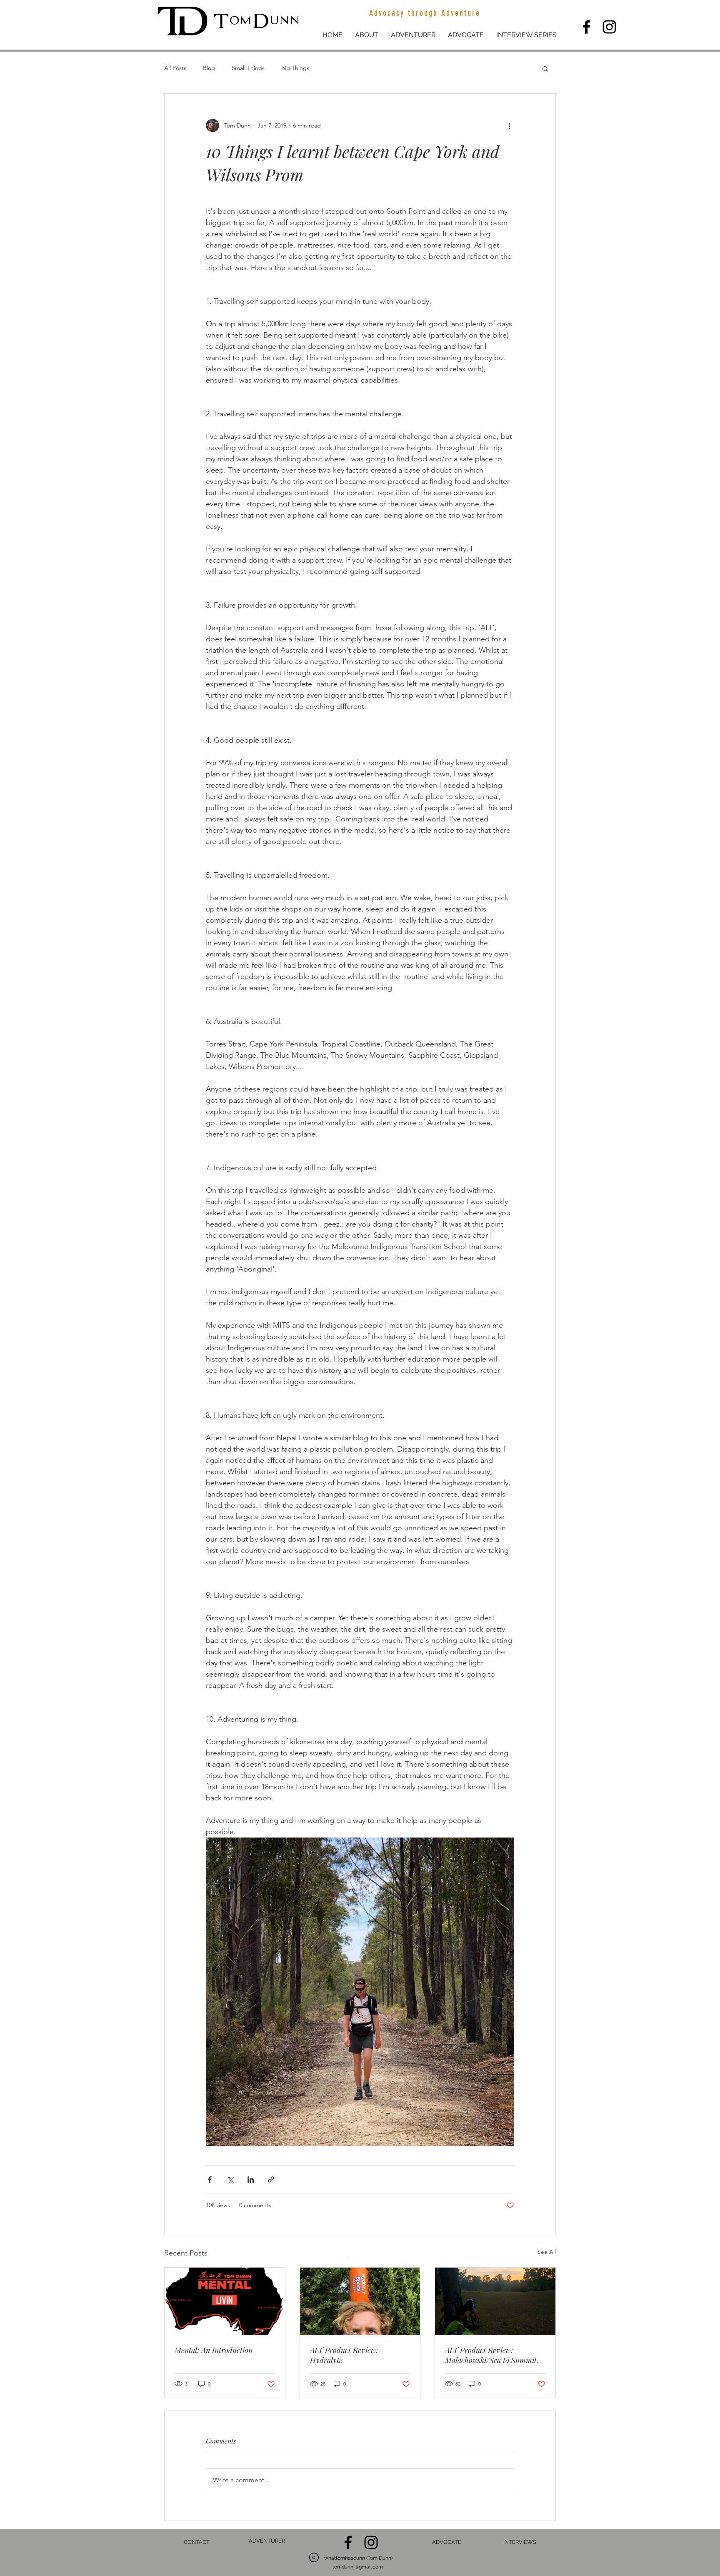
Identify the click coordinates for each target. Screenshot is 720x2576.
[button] (545, 68)
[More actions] (509, 125)
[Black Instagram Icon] (609, 27)
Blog (209, 68)
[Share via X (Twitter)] (230, 2179)
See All (547, 2252)
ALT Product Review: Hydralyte (344, 2355)
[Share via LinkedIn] (251, 2179)
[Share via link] (271, 2179)
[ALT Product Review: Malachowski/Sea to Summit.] (495, 2301)
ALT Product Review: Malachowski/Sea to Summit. (492, 2355)
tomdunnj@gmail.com (358, 2567)
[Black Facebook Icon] (586, 27)
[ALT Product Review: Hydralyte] (360, 2301)
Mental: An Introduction (214, 2350)
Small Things (248, 68)
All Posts (175, 68)
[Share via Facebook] (210, 2179)
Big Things (295, 68)
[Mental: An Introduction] (225, 2301)
